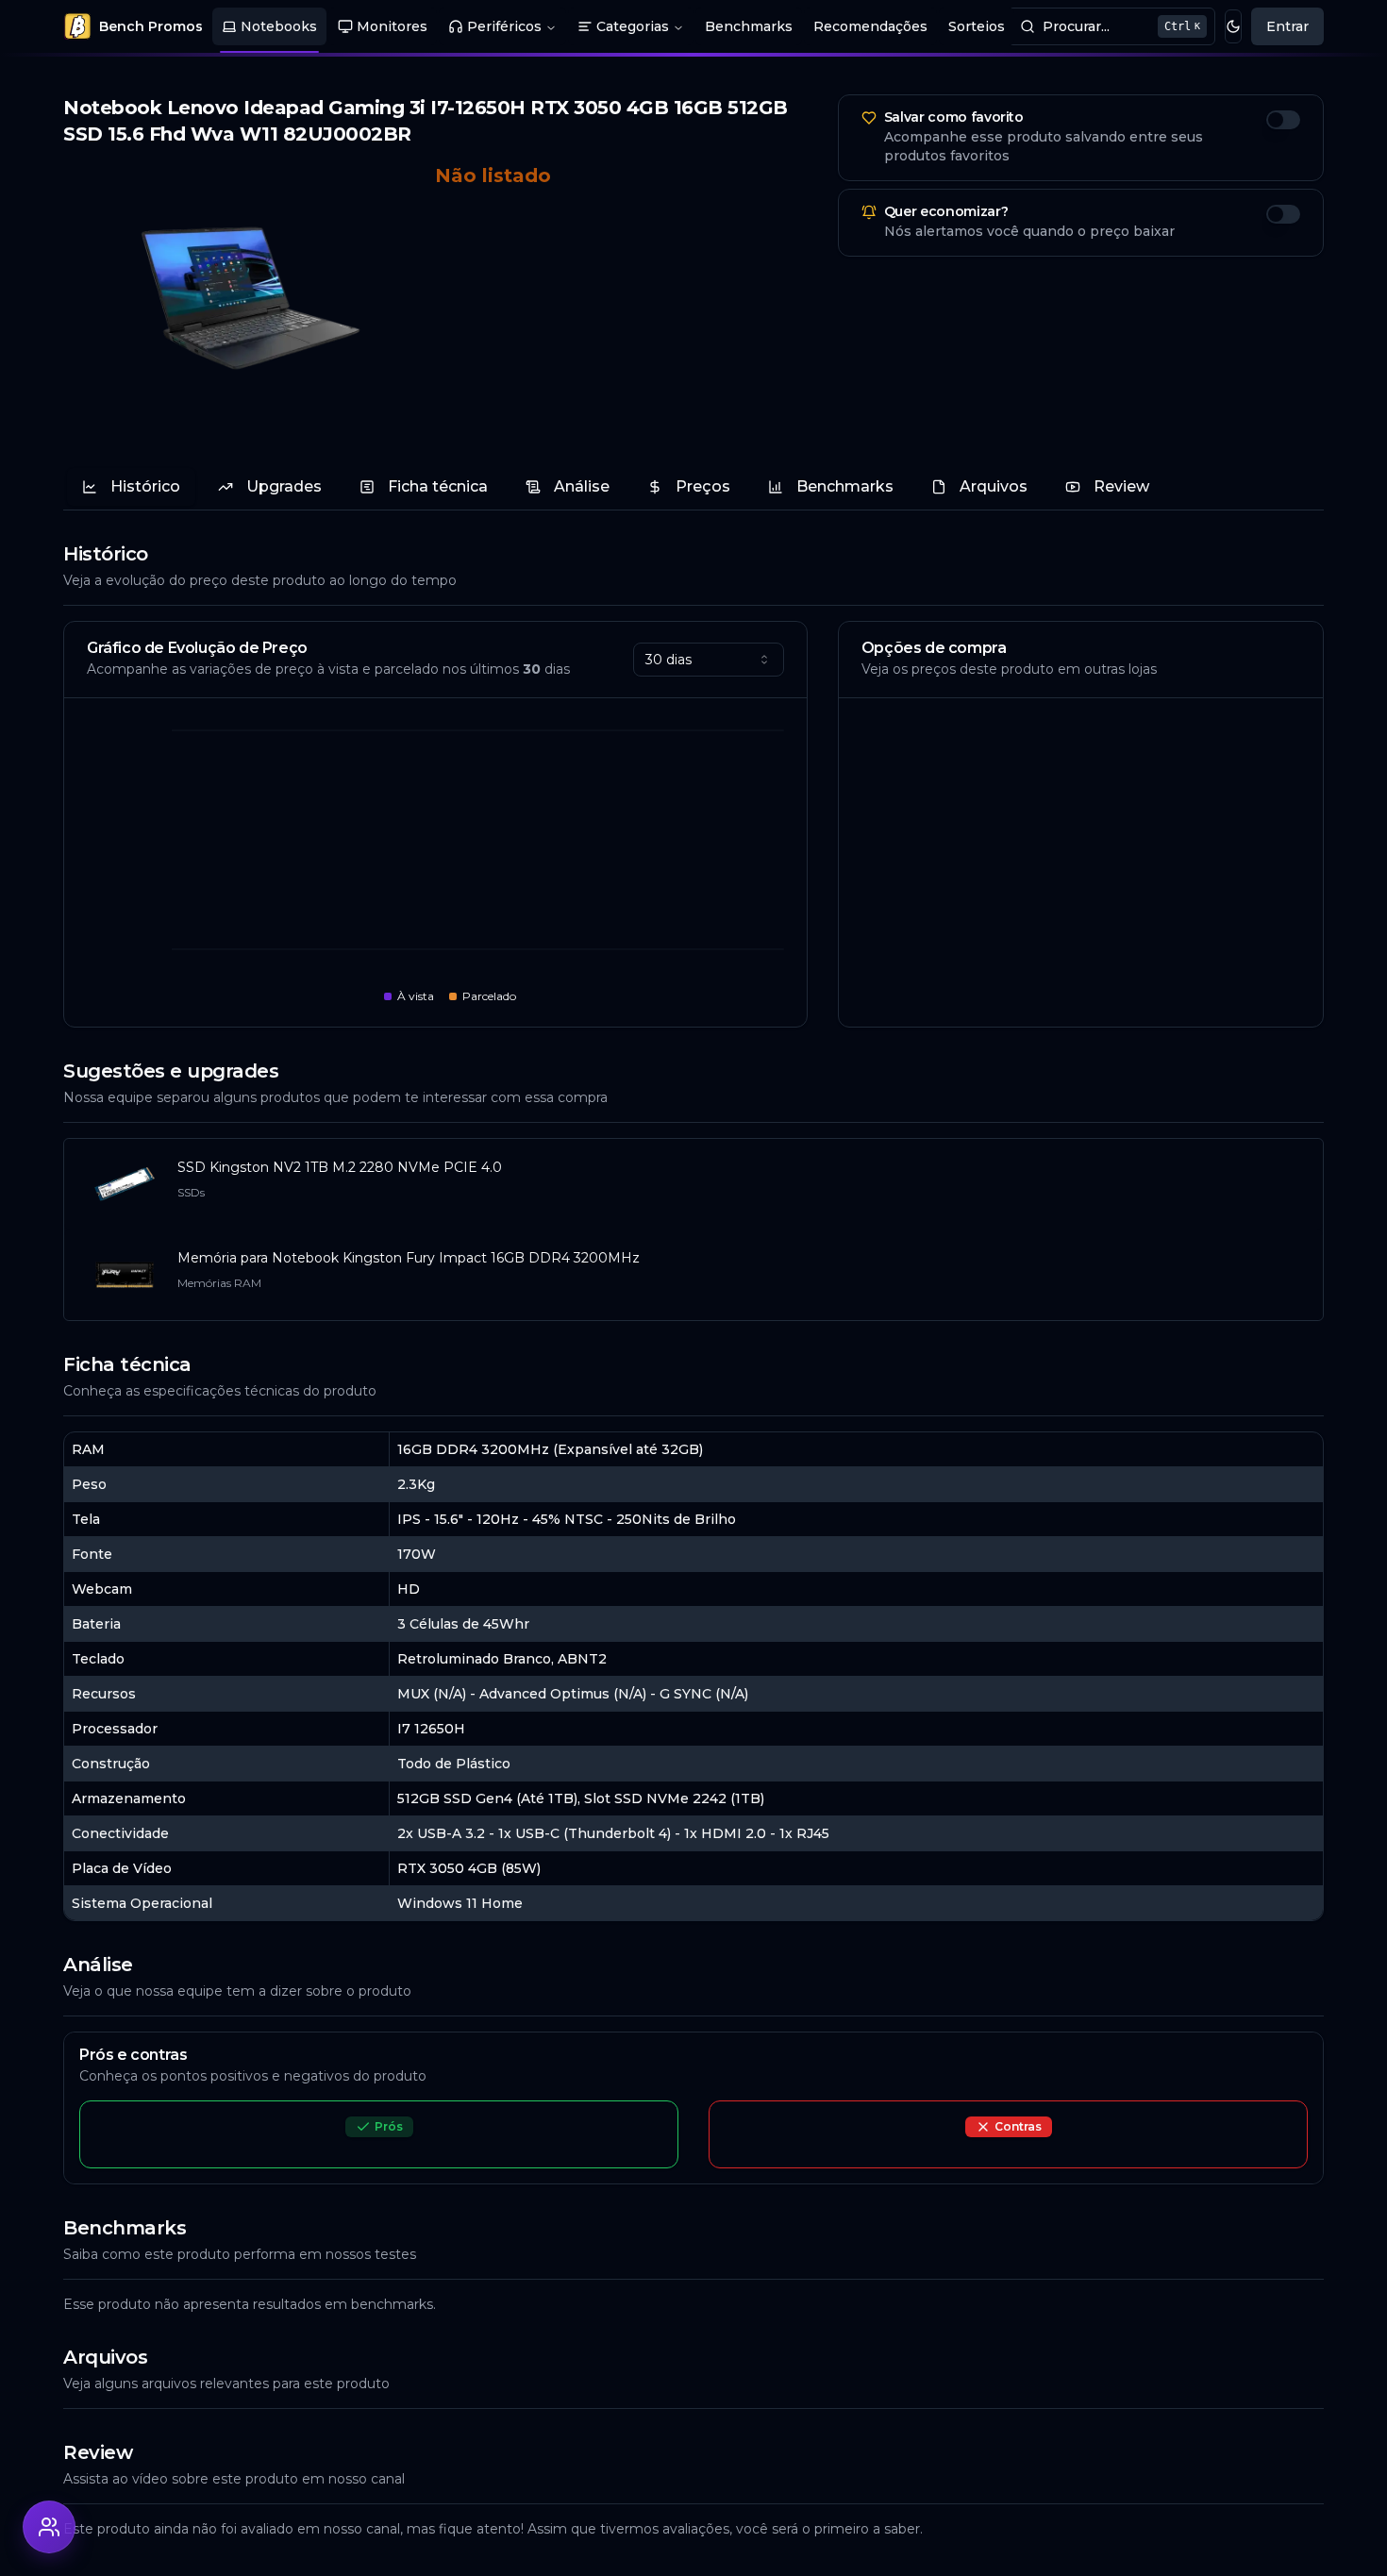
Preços (703, 486)
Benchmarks (749, 26)
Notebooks (279, 26)
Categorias (633, 26)
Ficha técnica (438, 486)
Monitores (392, 26)
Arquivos (994, 486)
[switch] (1283, 120)
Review (1121, 486)
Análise (582, 486)
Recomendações (870, 26)
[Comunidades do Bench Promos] (49, 2527)
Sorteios (977, 26)
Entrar (1287, 26)
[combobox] (709, 660)
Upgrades (284, 486)
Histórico (145, 486)
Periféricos (504, 26)
